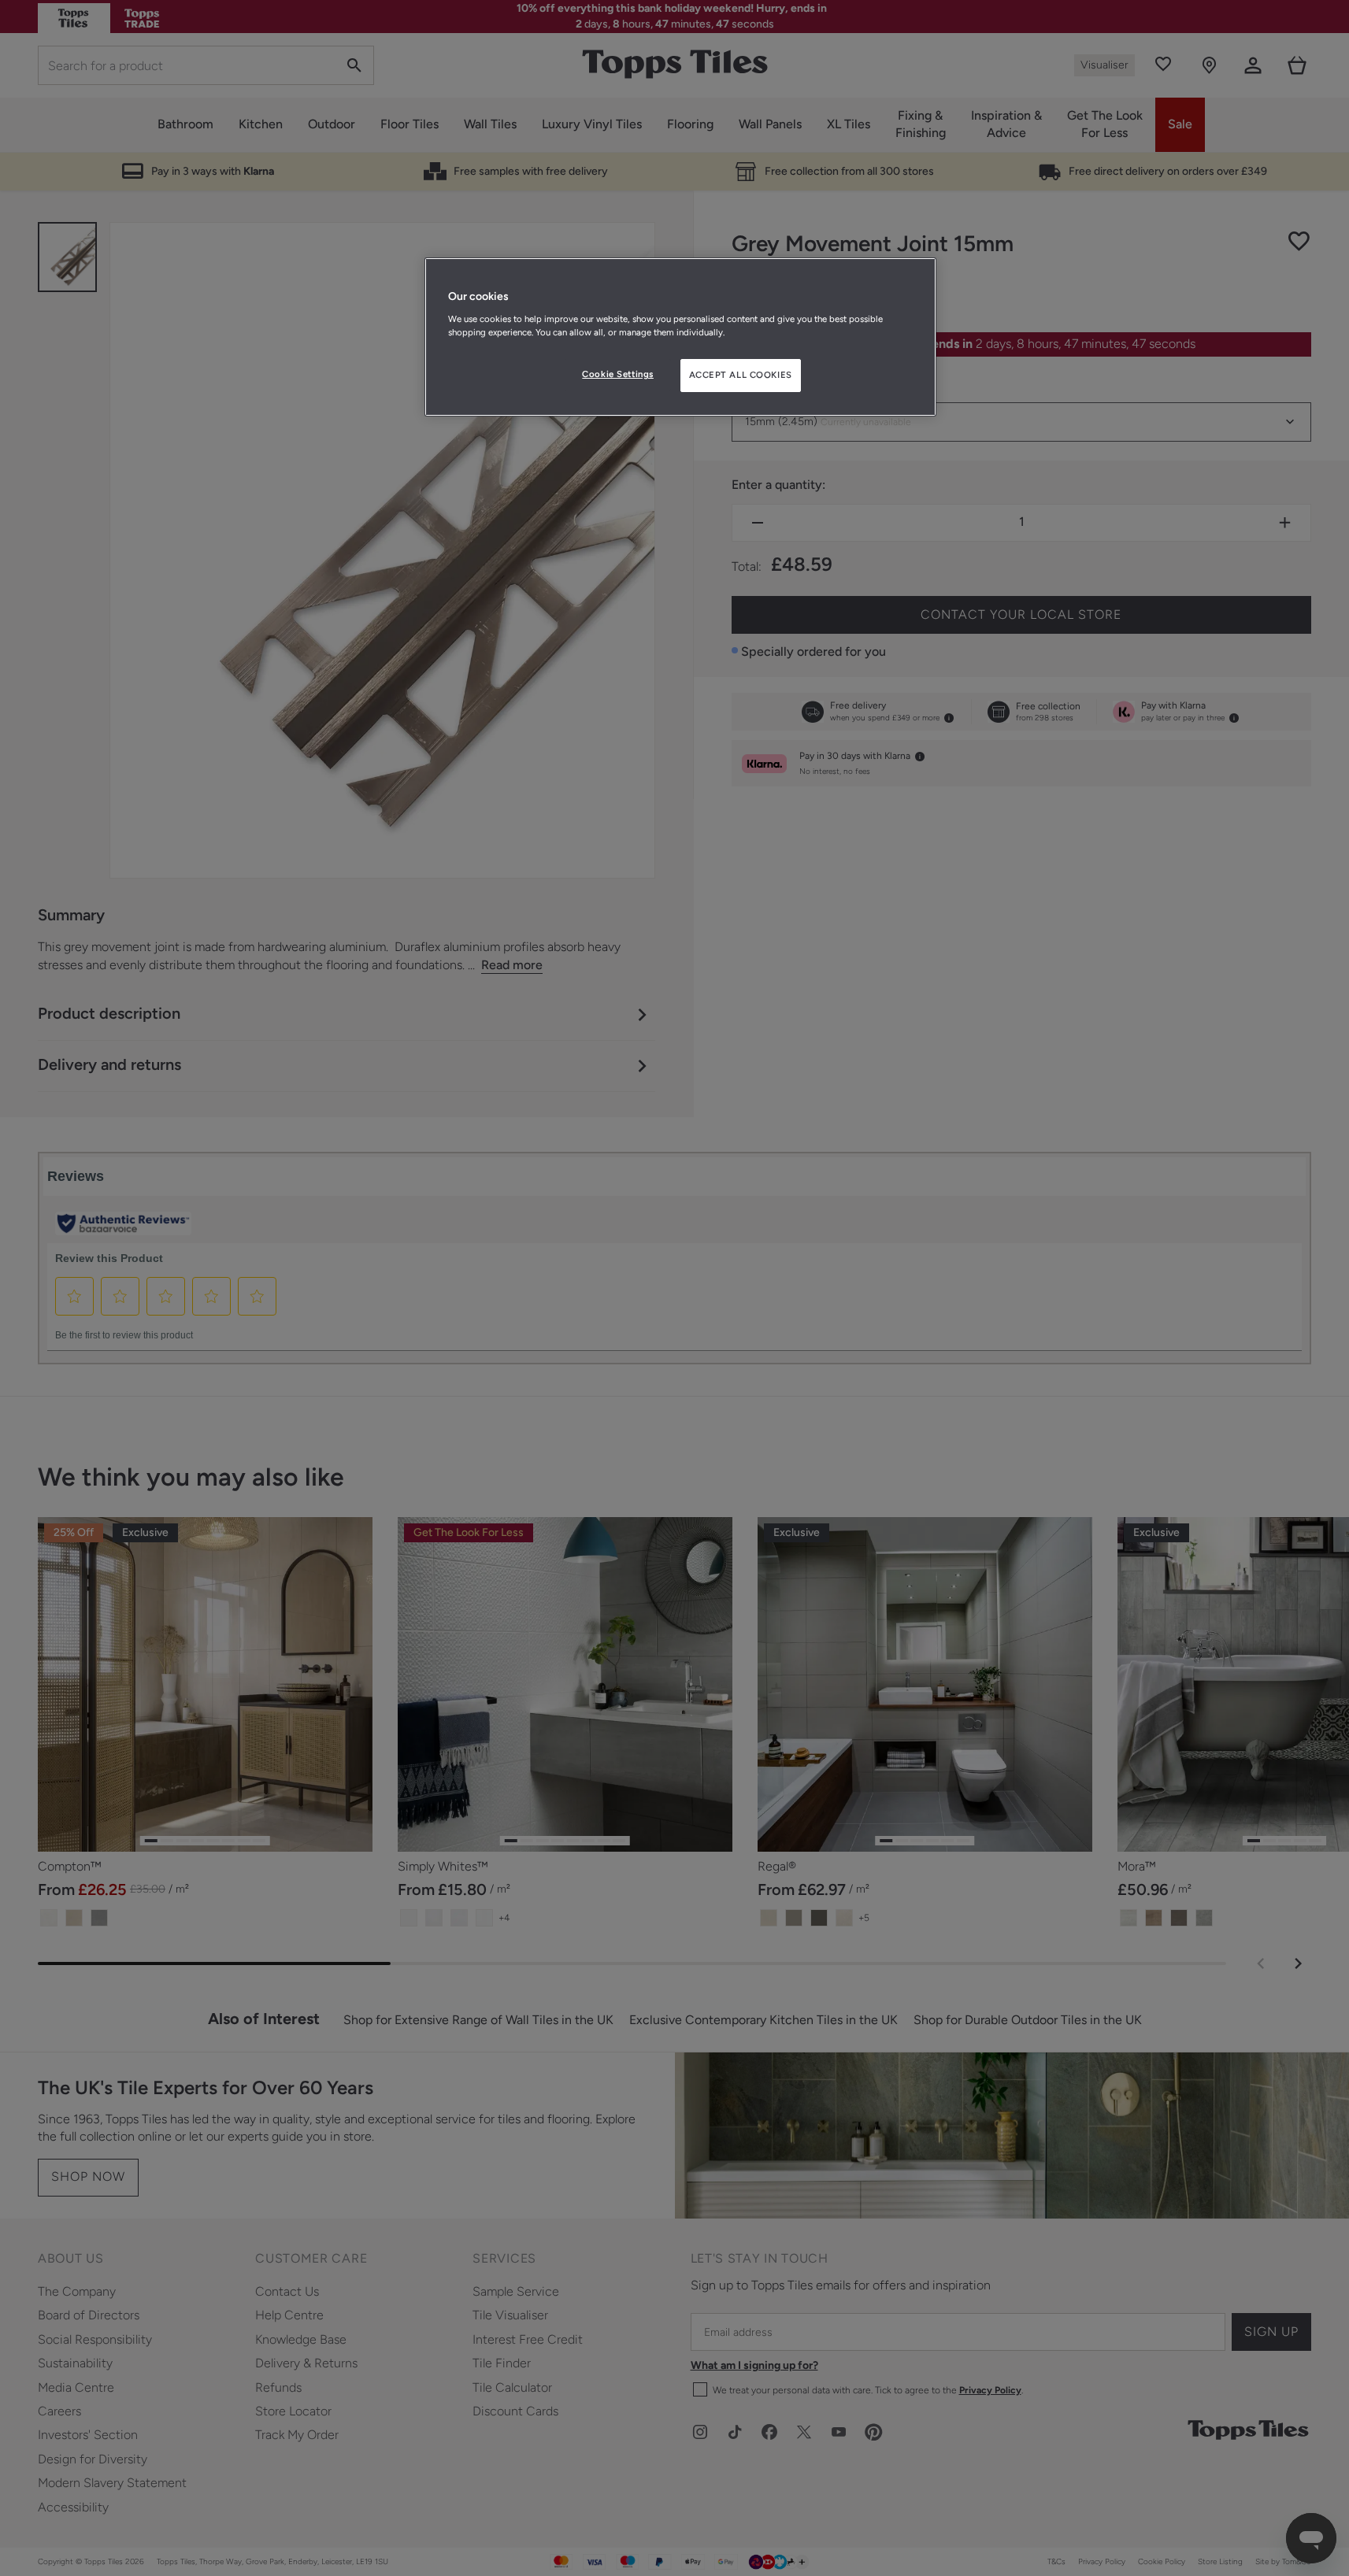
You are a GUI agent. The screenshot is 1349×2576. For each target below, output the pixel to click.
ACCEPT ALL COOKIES (741, 375)
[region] (680, 337)
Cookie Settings (618, 374)
